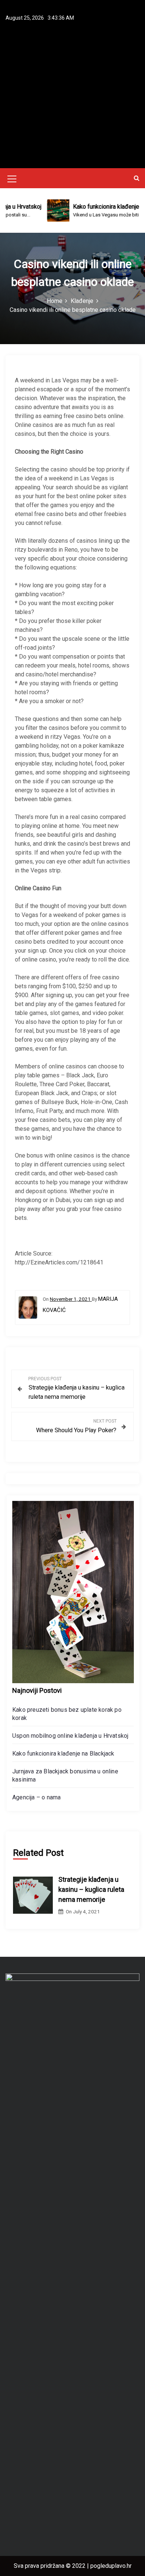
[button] (137, 178)
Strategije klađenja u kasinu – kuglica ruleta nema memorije (91, 1889)
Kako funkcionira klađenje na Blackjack (63, 1754)
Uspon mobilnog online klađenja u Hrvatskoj (70, 1736)
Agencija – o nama (36, 1797)
